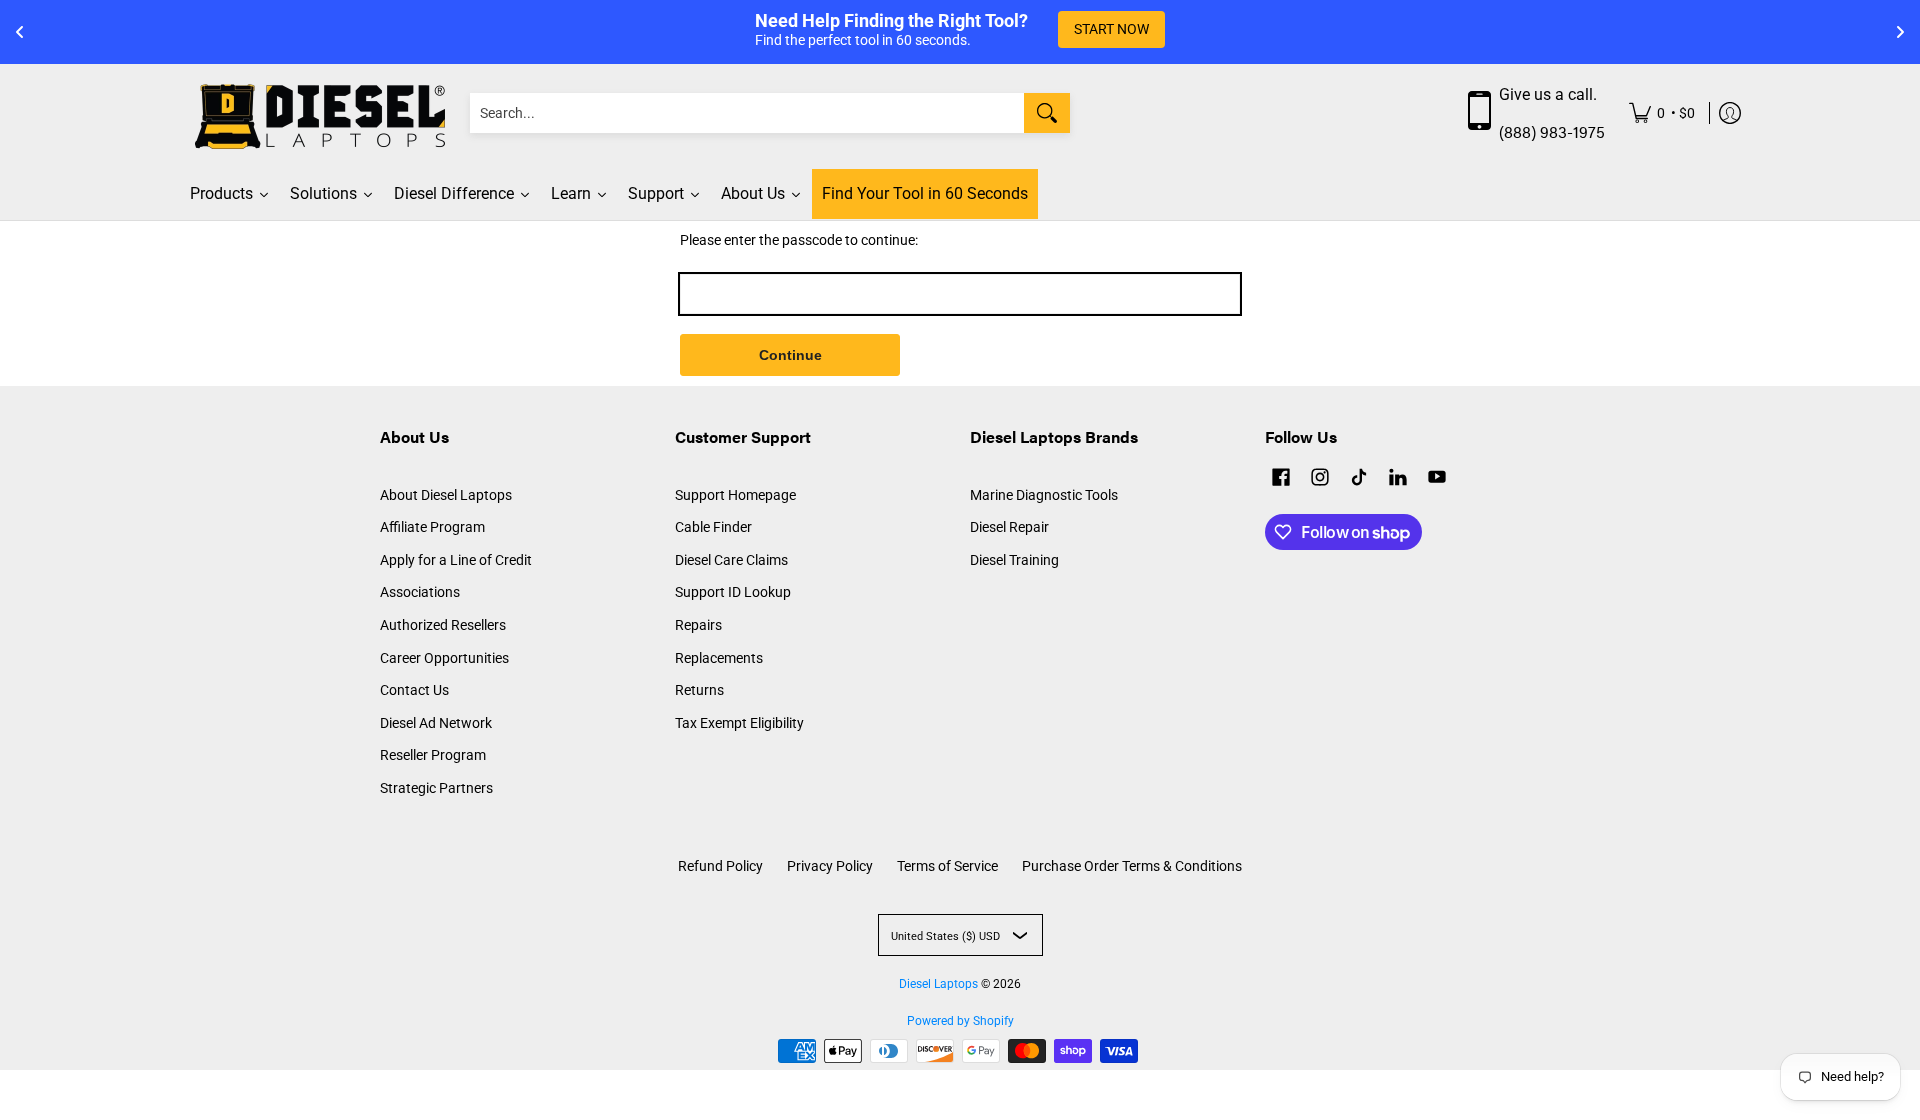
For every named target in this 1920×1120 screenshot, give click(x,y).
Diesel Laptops (938, 984)
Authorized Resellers (443, 625)
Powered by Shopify (960, 1021)
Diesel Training (1014, 560)
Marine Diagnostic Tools (1044, 495)
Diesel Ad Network (436, 723)
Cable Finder (713, 527)
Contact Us (414, 690)
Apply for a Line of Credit (456, 560)
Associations (420, 592)
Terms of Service (947, 866)
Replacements (719, 658)
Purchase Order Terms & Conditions (1132, 866)
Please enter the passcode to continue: (799, 240)
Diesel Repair (1009, 527)
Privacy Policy (830, 866)
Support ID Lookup (733, 592)
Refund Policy (720, 866)
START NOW (1111, 29)
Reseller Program (433, 755)
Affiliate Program (432, 527)
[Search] (1047, 113)
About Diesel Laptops (446, 495)
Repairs (698, 625)
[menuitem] (1662, 113)
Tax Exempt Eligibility (739, 723)
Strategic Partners (436, 788)
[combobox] (747, 113)
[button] (1281, 479)
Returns (699, 690)
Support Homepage (735, 495)
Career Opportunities (444, 658)
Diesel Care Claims (731, 560)
